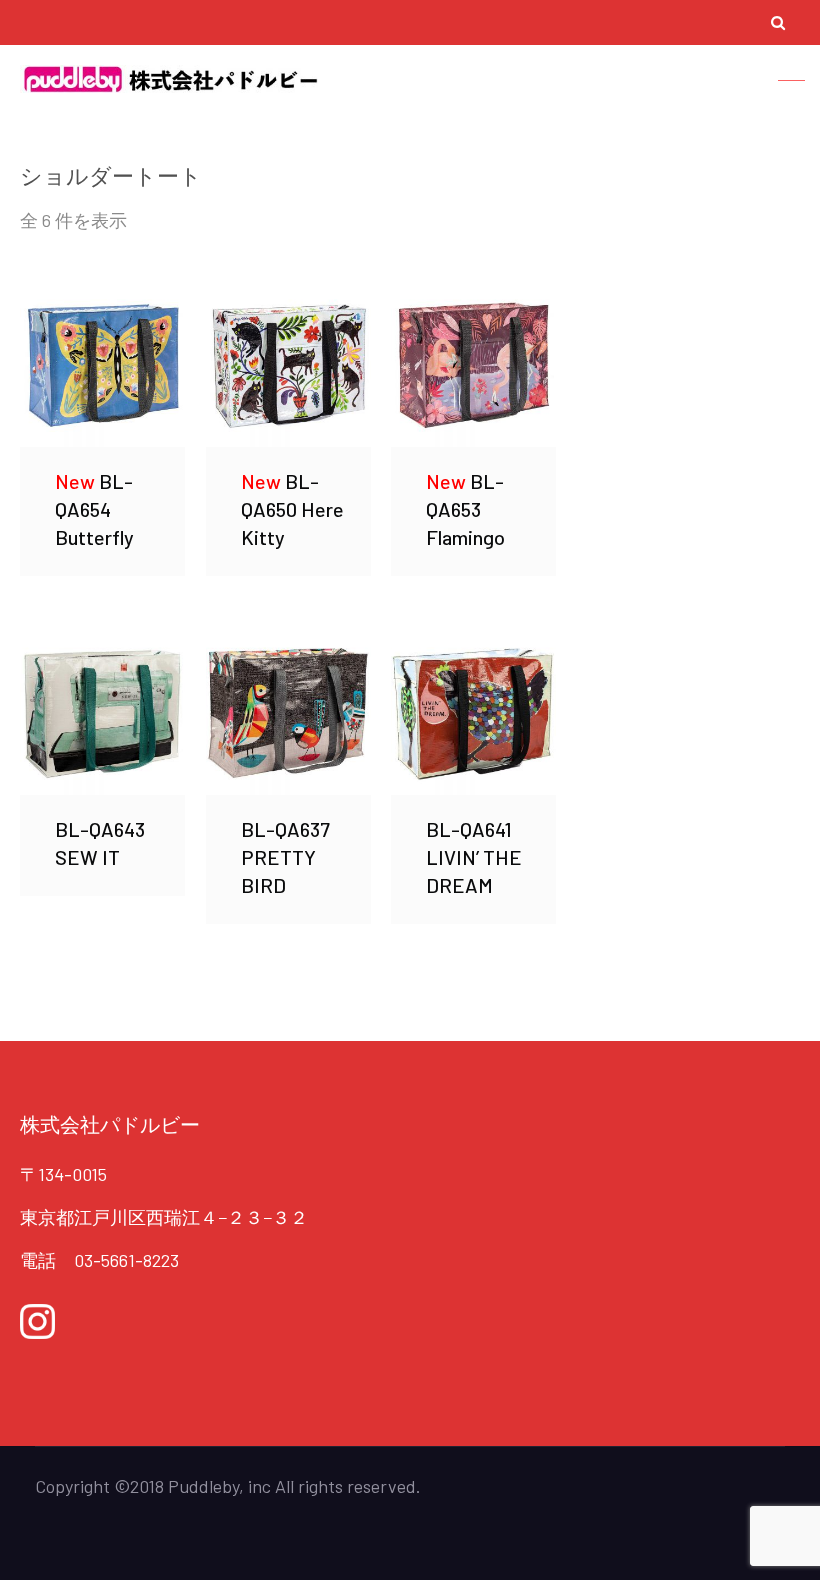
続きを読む (102, 364)
